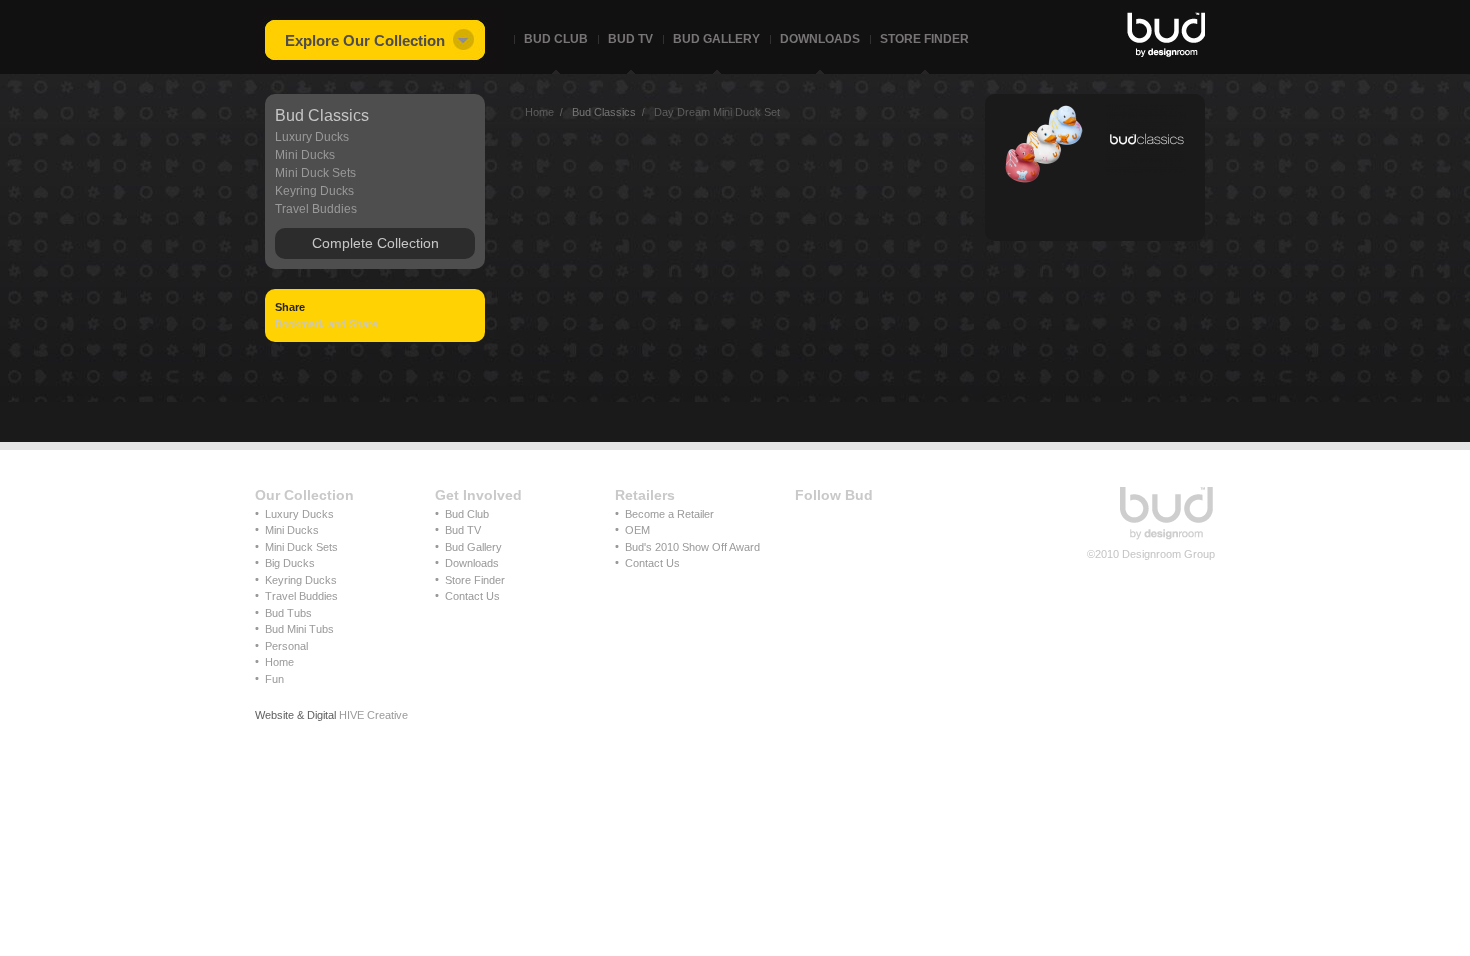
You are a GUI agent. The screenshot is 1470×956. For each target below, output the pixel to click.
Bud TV (463, 530)
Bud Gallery (716, 39)
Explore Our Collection (365, 40)
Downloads (820, 39)
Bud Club (556, 39)
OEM (637, 530)
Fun (274, 679)
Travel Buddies (316, 209)
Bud (1167, 35)
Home (279, 662)
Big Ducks (290, 563)
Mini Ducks (305, 155)
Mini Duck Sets (315, 173)
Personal (286, 646)
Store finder (924, 39)
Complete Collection (375, 243)
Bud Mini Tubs (299, 629)
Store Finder (475, 580)
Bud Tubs (288, 613)
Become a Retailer (669, 514)
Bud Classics (322, 115)
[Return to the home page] (1167, 538)
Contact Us (472, 596)
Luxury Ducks (312, 137)
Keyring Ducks (314, 191)
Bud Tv (630, 39)
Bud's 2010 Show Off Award (692, 547)
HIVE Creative (373, 715)
